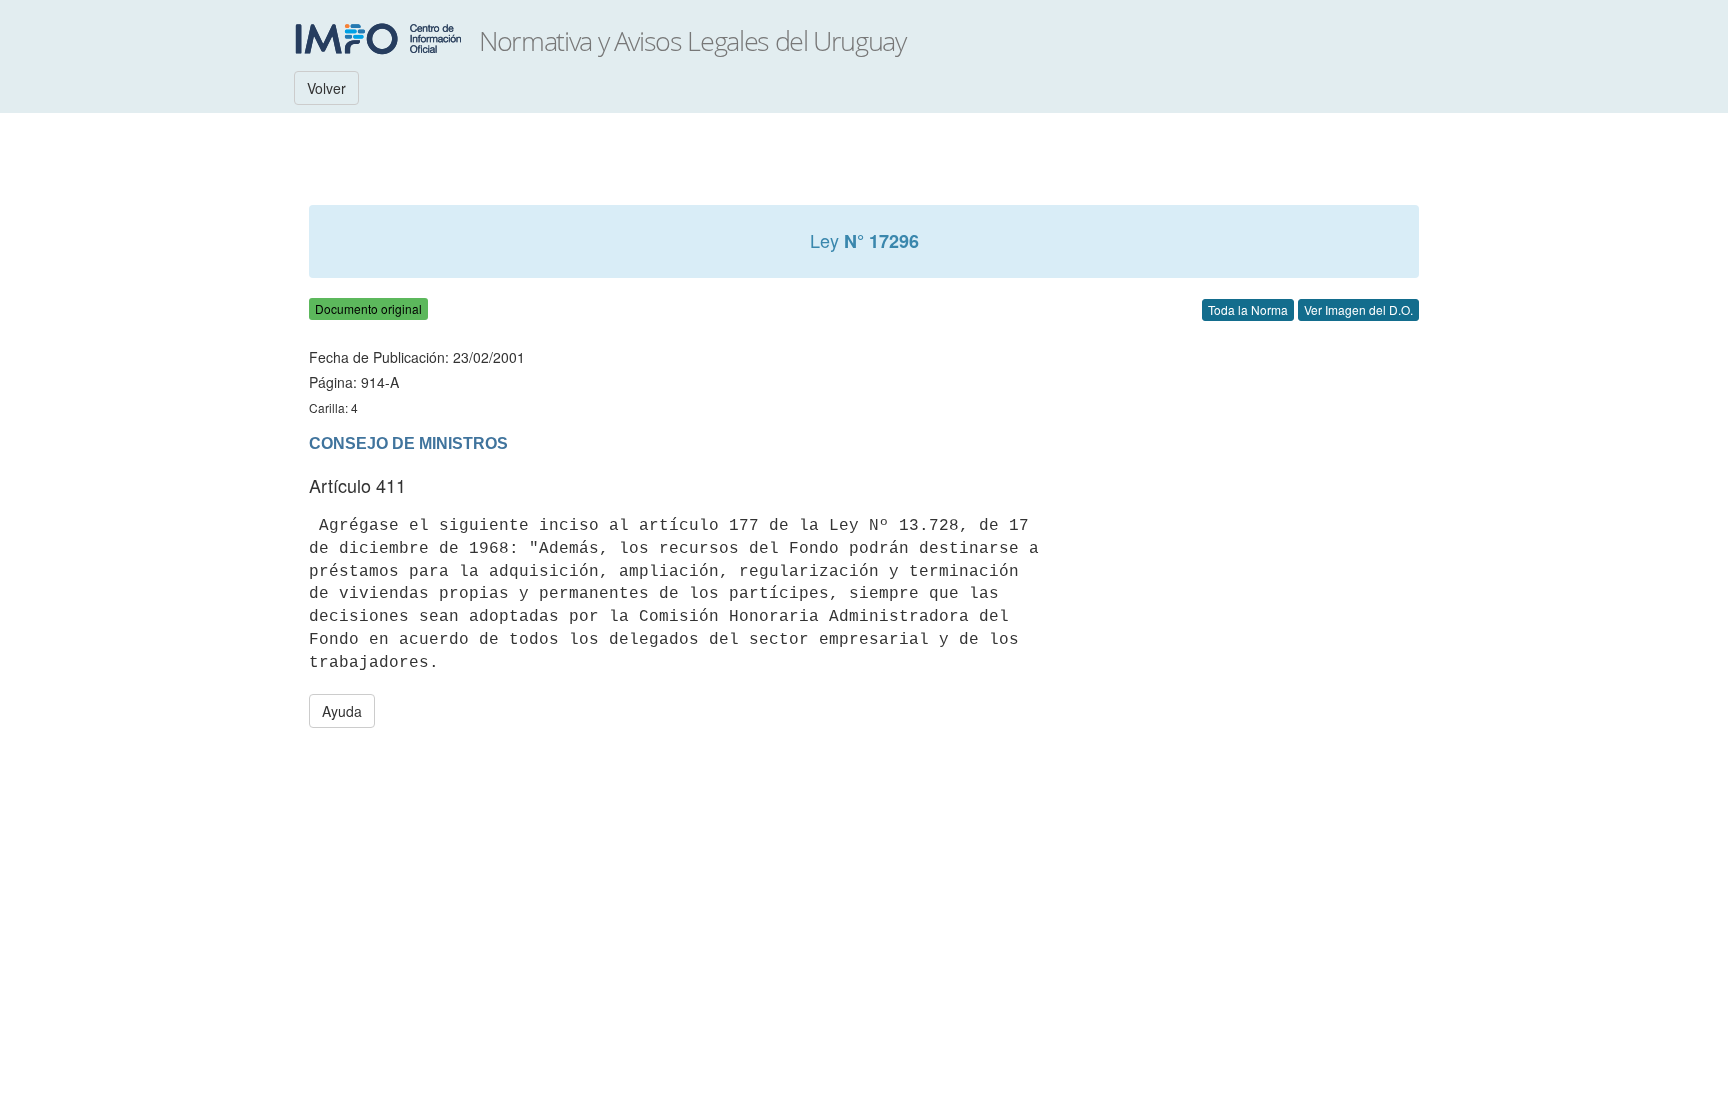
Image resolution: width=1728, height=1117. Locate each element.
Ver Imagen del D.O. (1358, 309)
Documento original (368, 308)
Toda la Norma (1248, 309)
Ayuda (342, 711)
